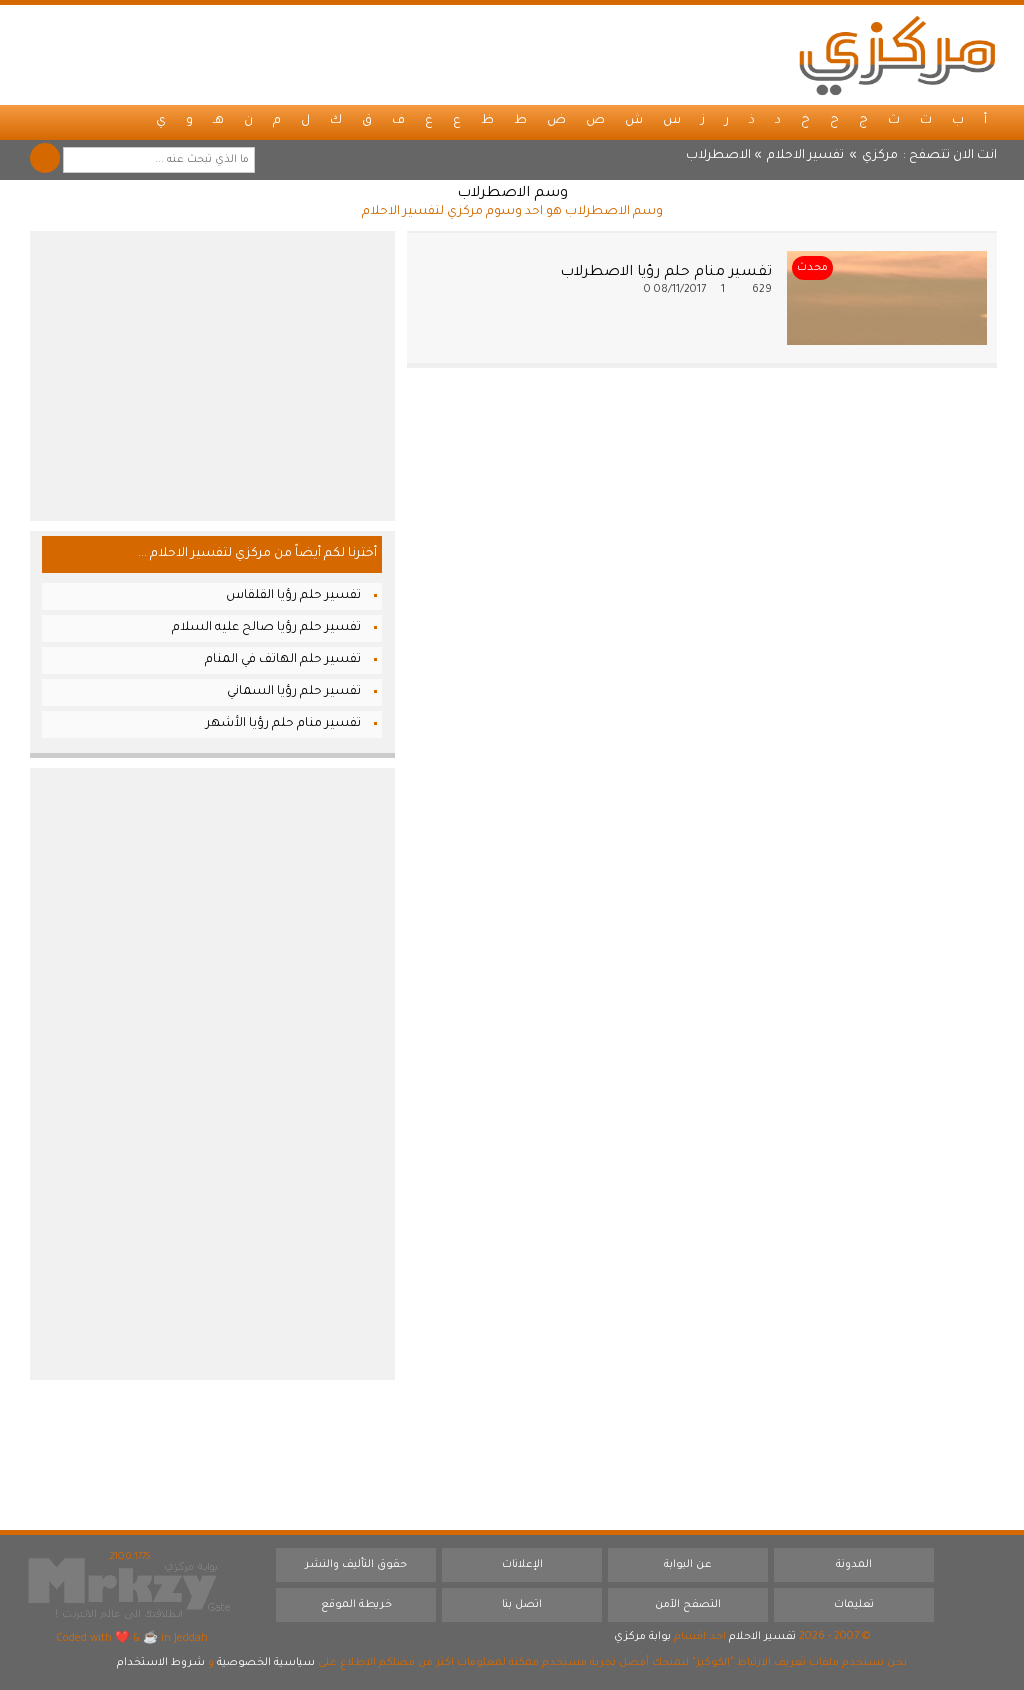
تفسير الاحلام (805, 156)
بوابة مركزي (642, 1637)
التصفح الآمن (688, 1605)
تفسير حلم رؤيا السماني (294, 692)
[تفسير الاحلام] (897, 55)
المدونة (854, 1565)
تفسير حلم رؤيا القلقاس (293, 596)
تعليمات (854, 1605)
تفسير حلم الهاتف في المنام (283, 660)
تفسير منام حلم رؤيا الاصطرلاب (666, 273)
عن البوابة (688, 1565)
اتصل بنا (522, 1605)
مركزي (880, 156)
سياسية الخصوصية (266, 1663)
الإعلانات (522, 1565)
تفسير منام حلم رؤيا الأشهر (283, 724)
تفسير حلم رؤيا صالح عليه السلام (266, 628)
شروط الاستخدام (161, 1663)
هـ (218, 121)
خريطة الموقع (356, 1605)
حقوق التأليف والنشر (356, 1565)
